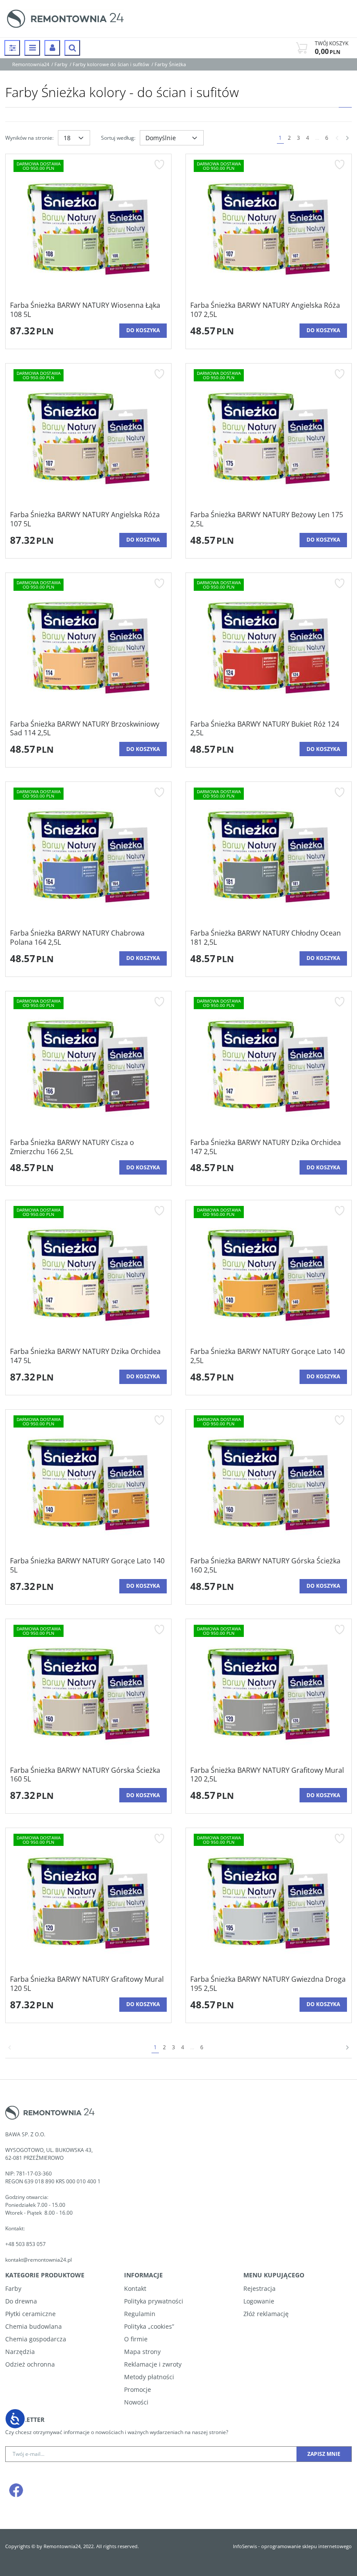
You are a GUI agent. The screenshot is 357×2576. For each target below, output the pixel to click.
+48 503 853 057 (26, 2244)
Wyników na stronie (29, 138)
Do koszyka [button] (143, 330)
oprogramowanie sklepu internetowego (306, 2546)
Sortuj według (118, 138)
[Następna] (347, 138)
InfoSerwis (245, 2546)
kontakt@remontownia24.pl (39, 2260)
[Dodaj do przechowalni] (159, 165)
